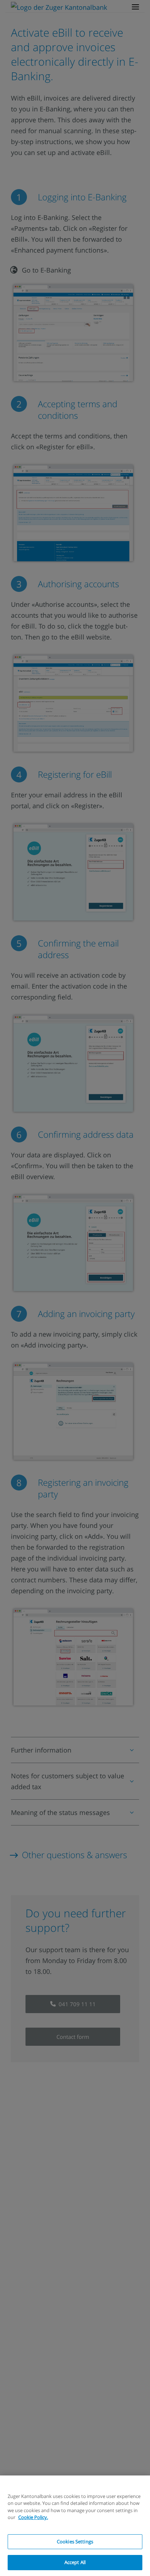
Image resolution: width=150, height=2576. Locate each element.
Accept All (75, 2562)
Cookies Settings (75, 2542)
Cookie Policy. (33, 2517)
